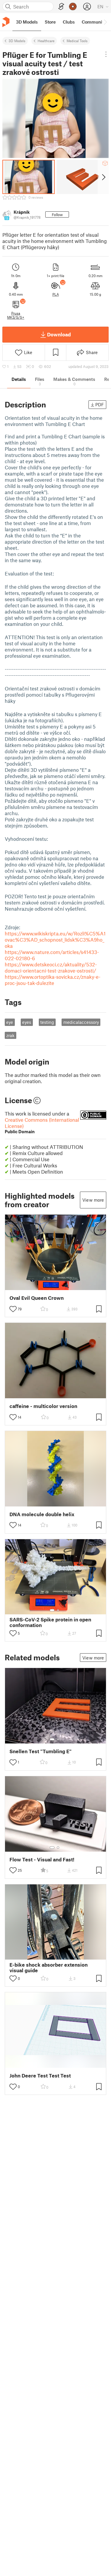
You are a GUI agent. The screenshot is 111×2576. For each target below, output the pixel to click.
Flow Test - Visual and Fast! (42, 1859)
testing (47, 1022)
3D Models (17, 41)
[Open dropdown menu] (106, 54)
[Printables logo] (6, 22)
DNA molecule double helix (42, 1514)
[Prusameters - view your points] (73, 6)
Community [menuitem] (94, 22)
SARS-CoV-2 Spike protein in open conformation (50, 1622)
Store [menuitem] (50, 22)
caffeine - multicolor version (43, 1406)
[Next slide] (103, 177)
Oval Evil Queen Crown (37, 1298)
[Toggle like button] (13, 1309)
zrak (10, 1035)
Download (59, 334)
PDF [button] (100, 404)
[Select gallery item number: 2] (58, 1610)
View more (93, 1200)
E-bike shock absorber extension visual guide (49, 1968)
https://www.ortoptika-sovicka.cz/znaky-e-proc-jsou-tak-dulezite (53, 980)
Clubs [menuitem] (69, 22)
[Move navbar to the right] (105, 22)
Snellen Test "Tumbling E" (41, 1751)
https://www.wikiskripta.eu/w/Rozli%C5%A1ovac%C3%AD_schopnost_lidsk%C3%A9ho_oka (55, 940)
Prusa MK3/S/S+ (16, 315)
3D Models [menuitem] (27, 22)
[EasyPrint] (61, 7)
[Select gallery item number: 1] (52, 1610)
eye (10, 1022)
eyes (27, 1022)
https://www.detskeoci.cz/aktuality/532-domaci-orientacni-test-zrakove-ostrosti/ (51, 967)
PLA (56, 294)
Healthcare (46, 41)
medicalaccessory (81, 1022)
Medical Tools (77, 41)
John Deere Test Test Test (40, 2076)
